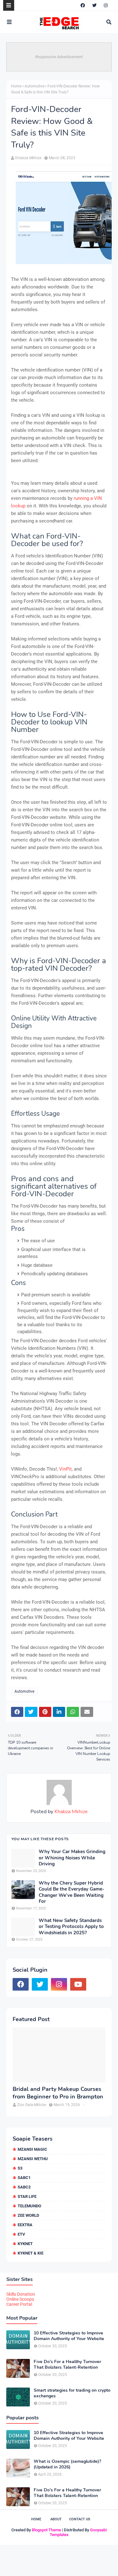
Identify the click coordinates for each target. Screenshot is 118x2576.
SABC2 (24, 2187)
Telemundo (29, 2206)
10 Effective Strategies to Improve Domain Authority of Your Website (69, 2336)
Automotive (34, 86)
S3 (20, 2168)
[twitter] (94, 5)
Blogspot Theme (46, 2530)
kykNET (25, 2244)
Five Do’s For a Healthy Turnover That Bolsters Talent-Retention (67, 2365)
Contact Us (80, 2519)
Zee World (28, 2215)
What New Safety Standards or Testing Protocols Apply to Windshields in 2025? (71, 1927)
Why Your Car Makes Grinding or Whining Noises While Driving (72, 1858)
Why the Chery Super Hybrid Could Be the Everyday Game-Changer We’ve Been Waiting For (72, 1892)
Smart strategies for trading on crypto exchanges (72, 2393)
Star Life (27, 2196)
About (56, 2519)
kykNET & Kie (31, 2253)
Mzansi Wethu (33, 2159)
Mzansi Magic (32, 2149)
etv (21, 2234)
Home (16, 86)
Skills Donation (21, 2294)
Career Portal (19, 2304)
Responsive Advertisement (59, 57)
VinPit (65, 1469)
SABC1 (24, 2178)
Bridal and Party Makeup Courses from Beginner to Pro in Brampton (58, 2093)
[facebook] (83, 5)
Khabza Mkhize (28, 158)
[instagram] (106, 5)
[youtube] (78, 1984)
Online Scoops (20, 2299)
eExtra (25, 2225)
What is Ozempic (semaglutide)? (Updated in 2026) (67, 2464)
